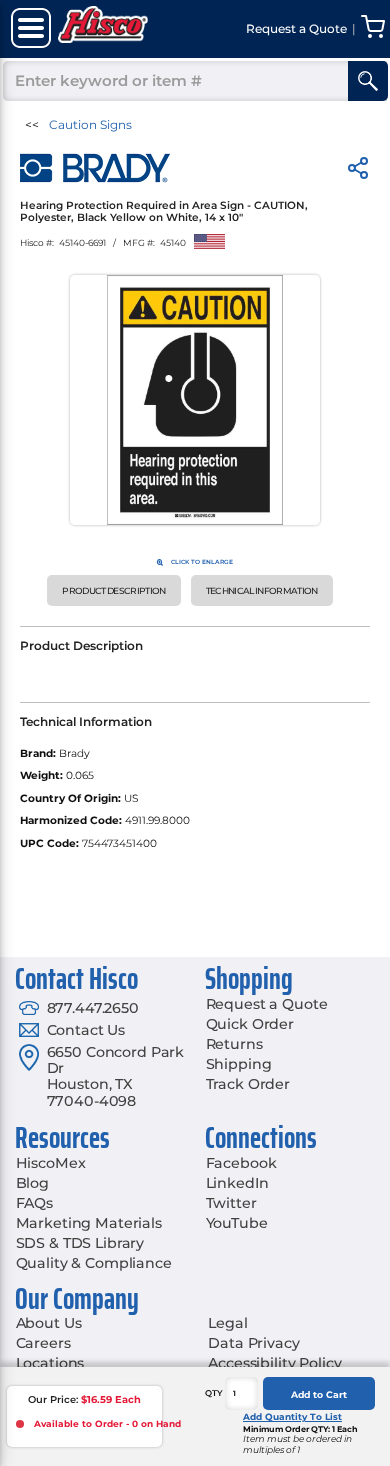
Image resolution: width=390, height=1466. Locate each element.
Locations (50, 1363)
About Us (49, 1323)
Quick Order (250, 1024)
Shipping (239, 1064)
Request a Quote (267, 1004)
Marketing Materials (89, 1223)
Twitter (231, 1203)
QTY (214, 1393)
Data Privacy (253, 1343)
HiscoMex (51, 1163)
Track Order (248, 1084)
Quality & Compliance (94, 1263)
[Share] (358, 171)
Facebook (241, 1163)
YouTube (237, 1223)
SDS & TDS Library (80, 1243)
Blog (32, 1183)
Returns (234, 1044)
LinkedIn (237, 1183)
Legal (227, 1323)
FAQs (34, 1203)
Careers (43, 1343)
